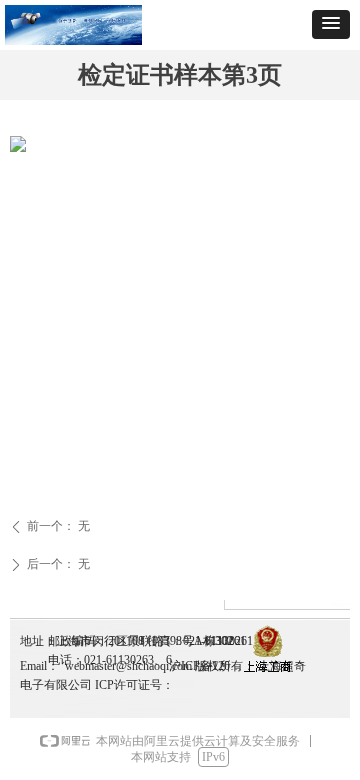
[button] (331, 24)
